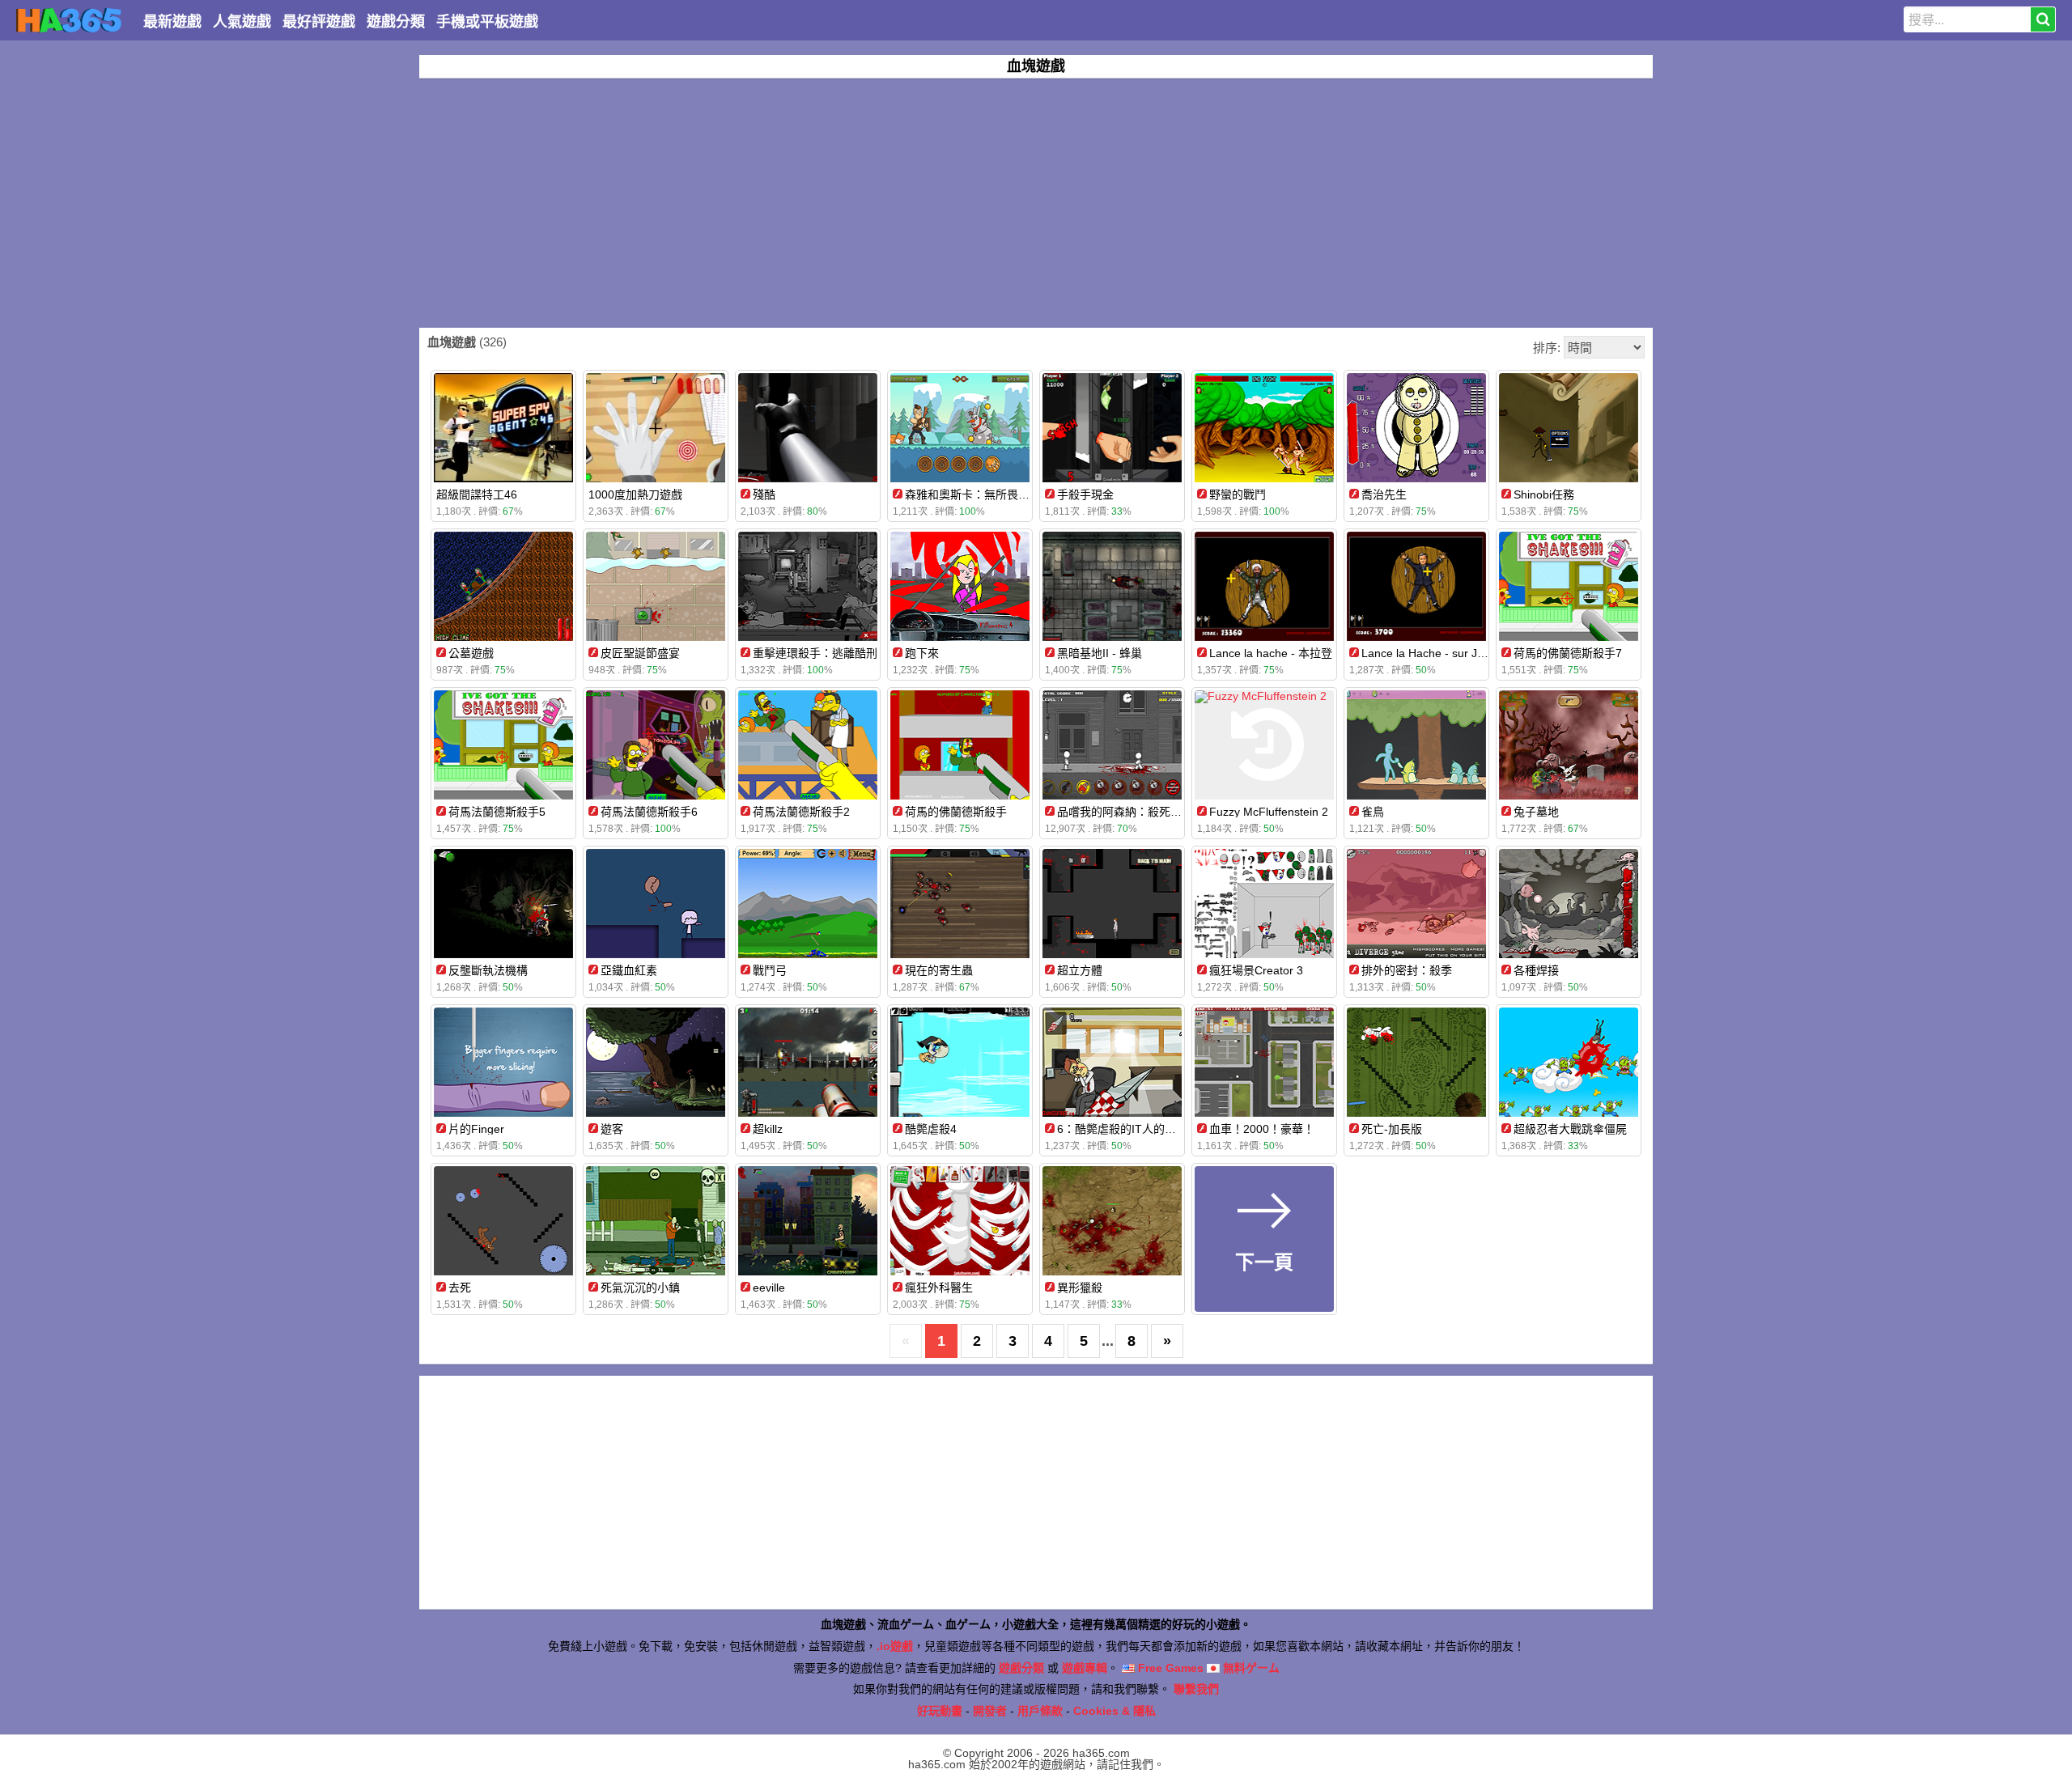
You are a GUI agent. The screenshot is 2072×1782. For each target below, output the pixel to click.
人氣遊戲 (242, 22)
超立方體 (1080, 970)
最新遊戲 (172, 22)
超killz (768, 1129)
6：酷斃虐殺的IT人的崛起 (1122, 1129)
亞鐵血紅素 (629, 970)
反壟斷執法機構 (488, 970)
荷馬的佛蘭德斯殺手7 (1568, 653)
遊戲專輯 (1085, 1668)
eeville (769, 1288)
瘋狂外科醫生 (939, 1288)
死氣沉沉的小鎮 (640, 1288)
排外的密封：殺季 (1407, 970)
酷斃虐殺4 (931, 1129)
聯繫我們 (1196, 1689)
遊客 (612, 1129)
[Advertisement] (1036, 203)
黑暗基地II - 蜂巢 (1100, 653)
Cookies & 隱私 (1115, 1711)
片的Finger (476, 1129)
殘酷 (764, 494)
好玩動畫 (940, 1711)
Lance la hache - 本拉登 (1271, 653)
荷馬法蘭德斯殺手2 (801, 812)
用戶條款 (1040, 1711)
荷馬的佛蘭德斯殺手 (956, 812)
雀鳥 (1373, 812)
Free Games (1169, 1668)
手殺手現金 (1085, 494)
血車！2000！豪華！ (1262, 1129)
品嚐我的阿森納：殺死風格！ (1131, 812)
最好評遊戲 (319, 22)
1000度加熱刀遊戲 (635, 494)
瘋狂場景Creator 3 (1256, 970)
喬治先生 (1384, 494)
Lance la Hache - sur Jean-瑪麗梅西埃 (1459, 653)
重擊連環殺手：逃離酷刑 (815, 653)
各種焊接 (1536, 970)
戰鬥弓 (770, 970)
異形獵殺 (1080, 1288)
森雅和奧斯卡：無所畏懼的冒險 (984, 494)
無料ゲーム (1250, 1668)
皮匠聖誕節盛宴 (640, 653)
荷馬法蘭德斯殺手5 (497, 812)
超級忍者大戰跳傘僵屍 (1570, 1129)
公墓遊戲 (471, 653)
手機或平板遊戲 (487, 22)
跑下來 (922, 653)
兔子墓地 (1536, 812)
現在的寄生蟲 (939, 970)
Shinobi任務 (1544, 494)
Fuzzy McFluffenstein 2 (1269, 812)
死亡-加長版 (1392, 1129)
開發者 (990, 1711)
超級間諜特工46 (477, 494)
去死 (460, 1288)
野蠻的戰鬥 (1238, 494)
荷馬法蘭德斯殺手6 (649, 812)
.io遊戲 (895, 1646)
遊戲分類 (396, 22)
